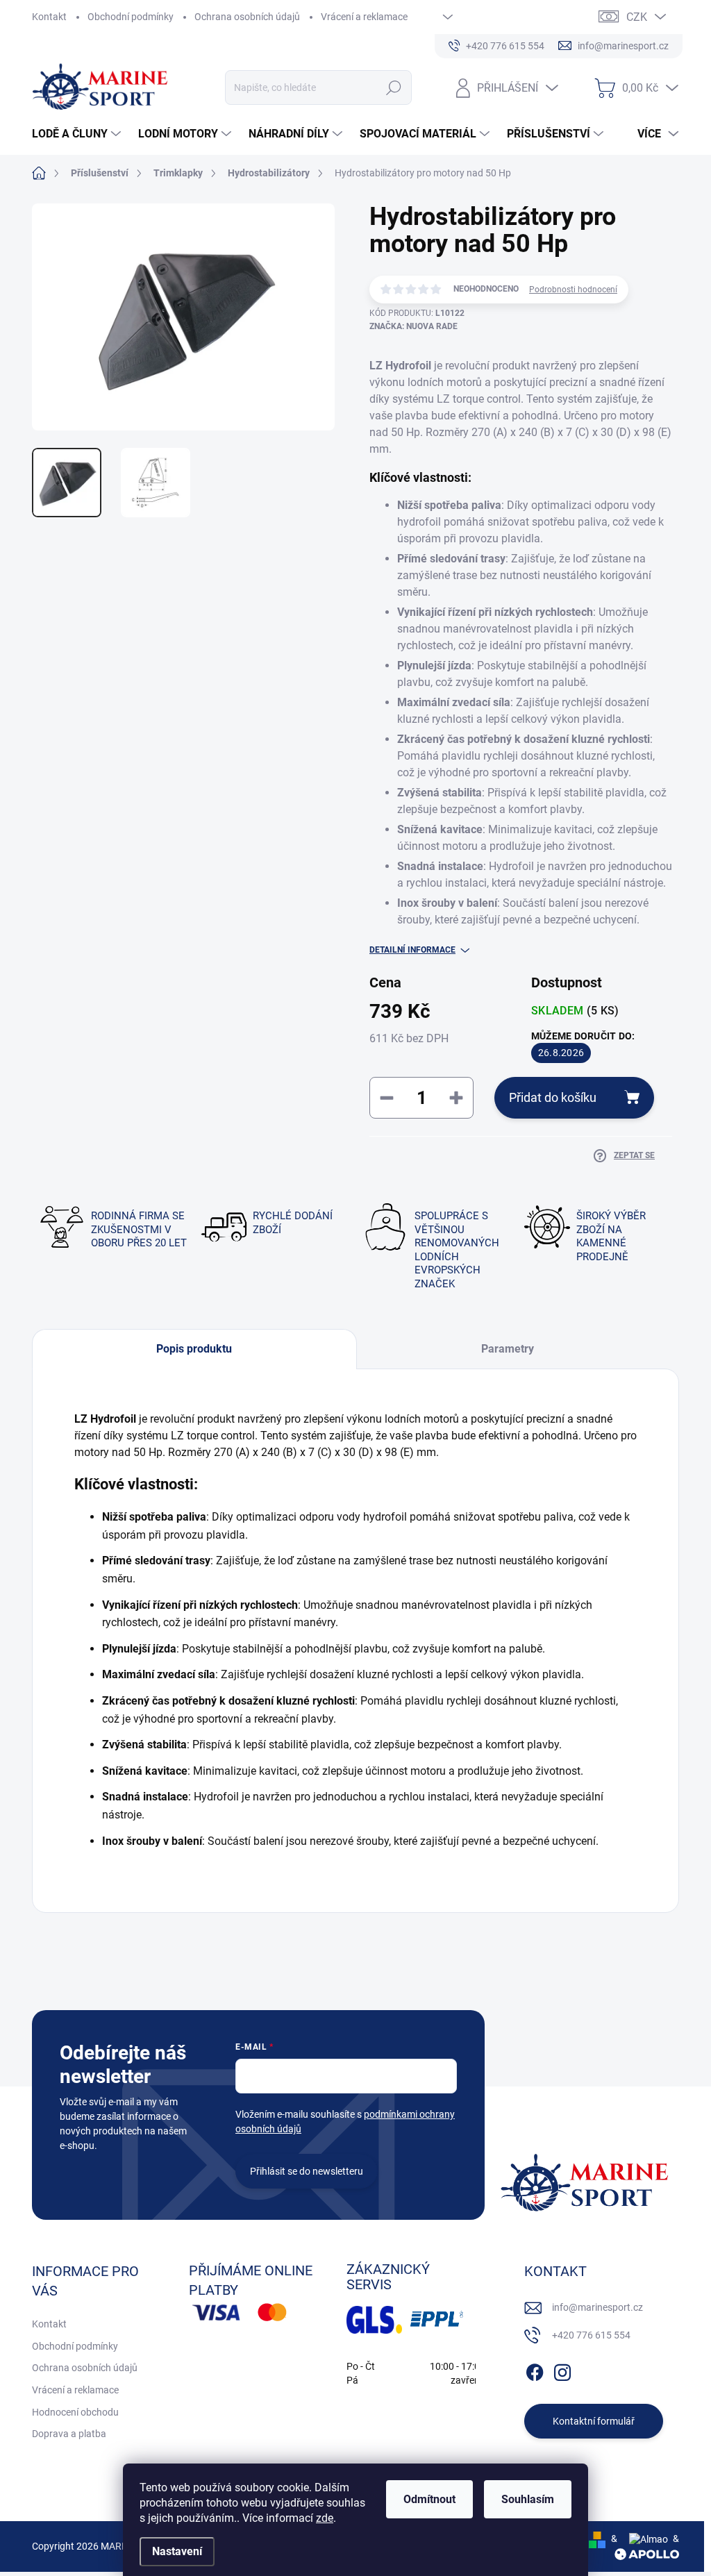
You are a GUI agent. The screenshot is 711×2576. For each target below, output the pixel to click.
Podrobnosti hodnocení (573, 290)
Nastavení (177, 2551)
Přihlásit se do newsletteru (307, 2171)
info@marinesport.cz (597, 2307)
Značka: (413, 326)
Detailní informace (412, 950)
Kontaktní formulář (594, 2421)
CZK (637, 17)
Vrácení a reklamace (364, 17)
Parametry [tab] (508, 1349)
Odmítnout (429, 2499)
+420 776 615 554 (591, 2335)
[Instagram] (562, 2370)
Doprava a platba (69, 2434)
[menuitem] (78, 134)
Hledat (393, 87)
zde (325, 2518)
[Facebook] (535, 2370)
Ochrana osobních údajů (247, 17)
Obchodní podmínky (131, 17)
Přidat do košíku (553, 1097)
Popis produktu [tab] (194, 1349)
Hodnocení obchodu (75, 2412)
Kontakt (49, 17)
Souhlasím (528, 2499)
